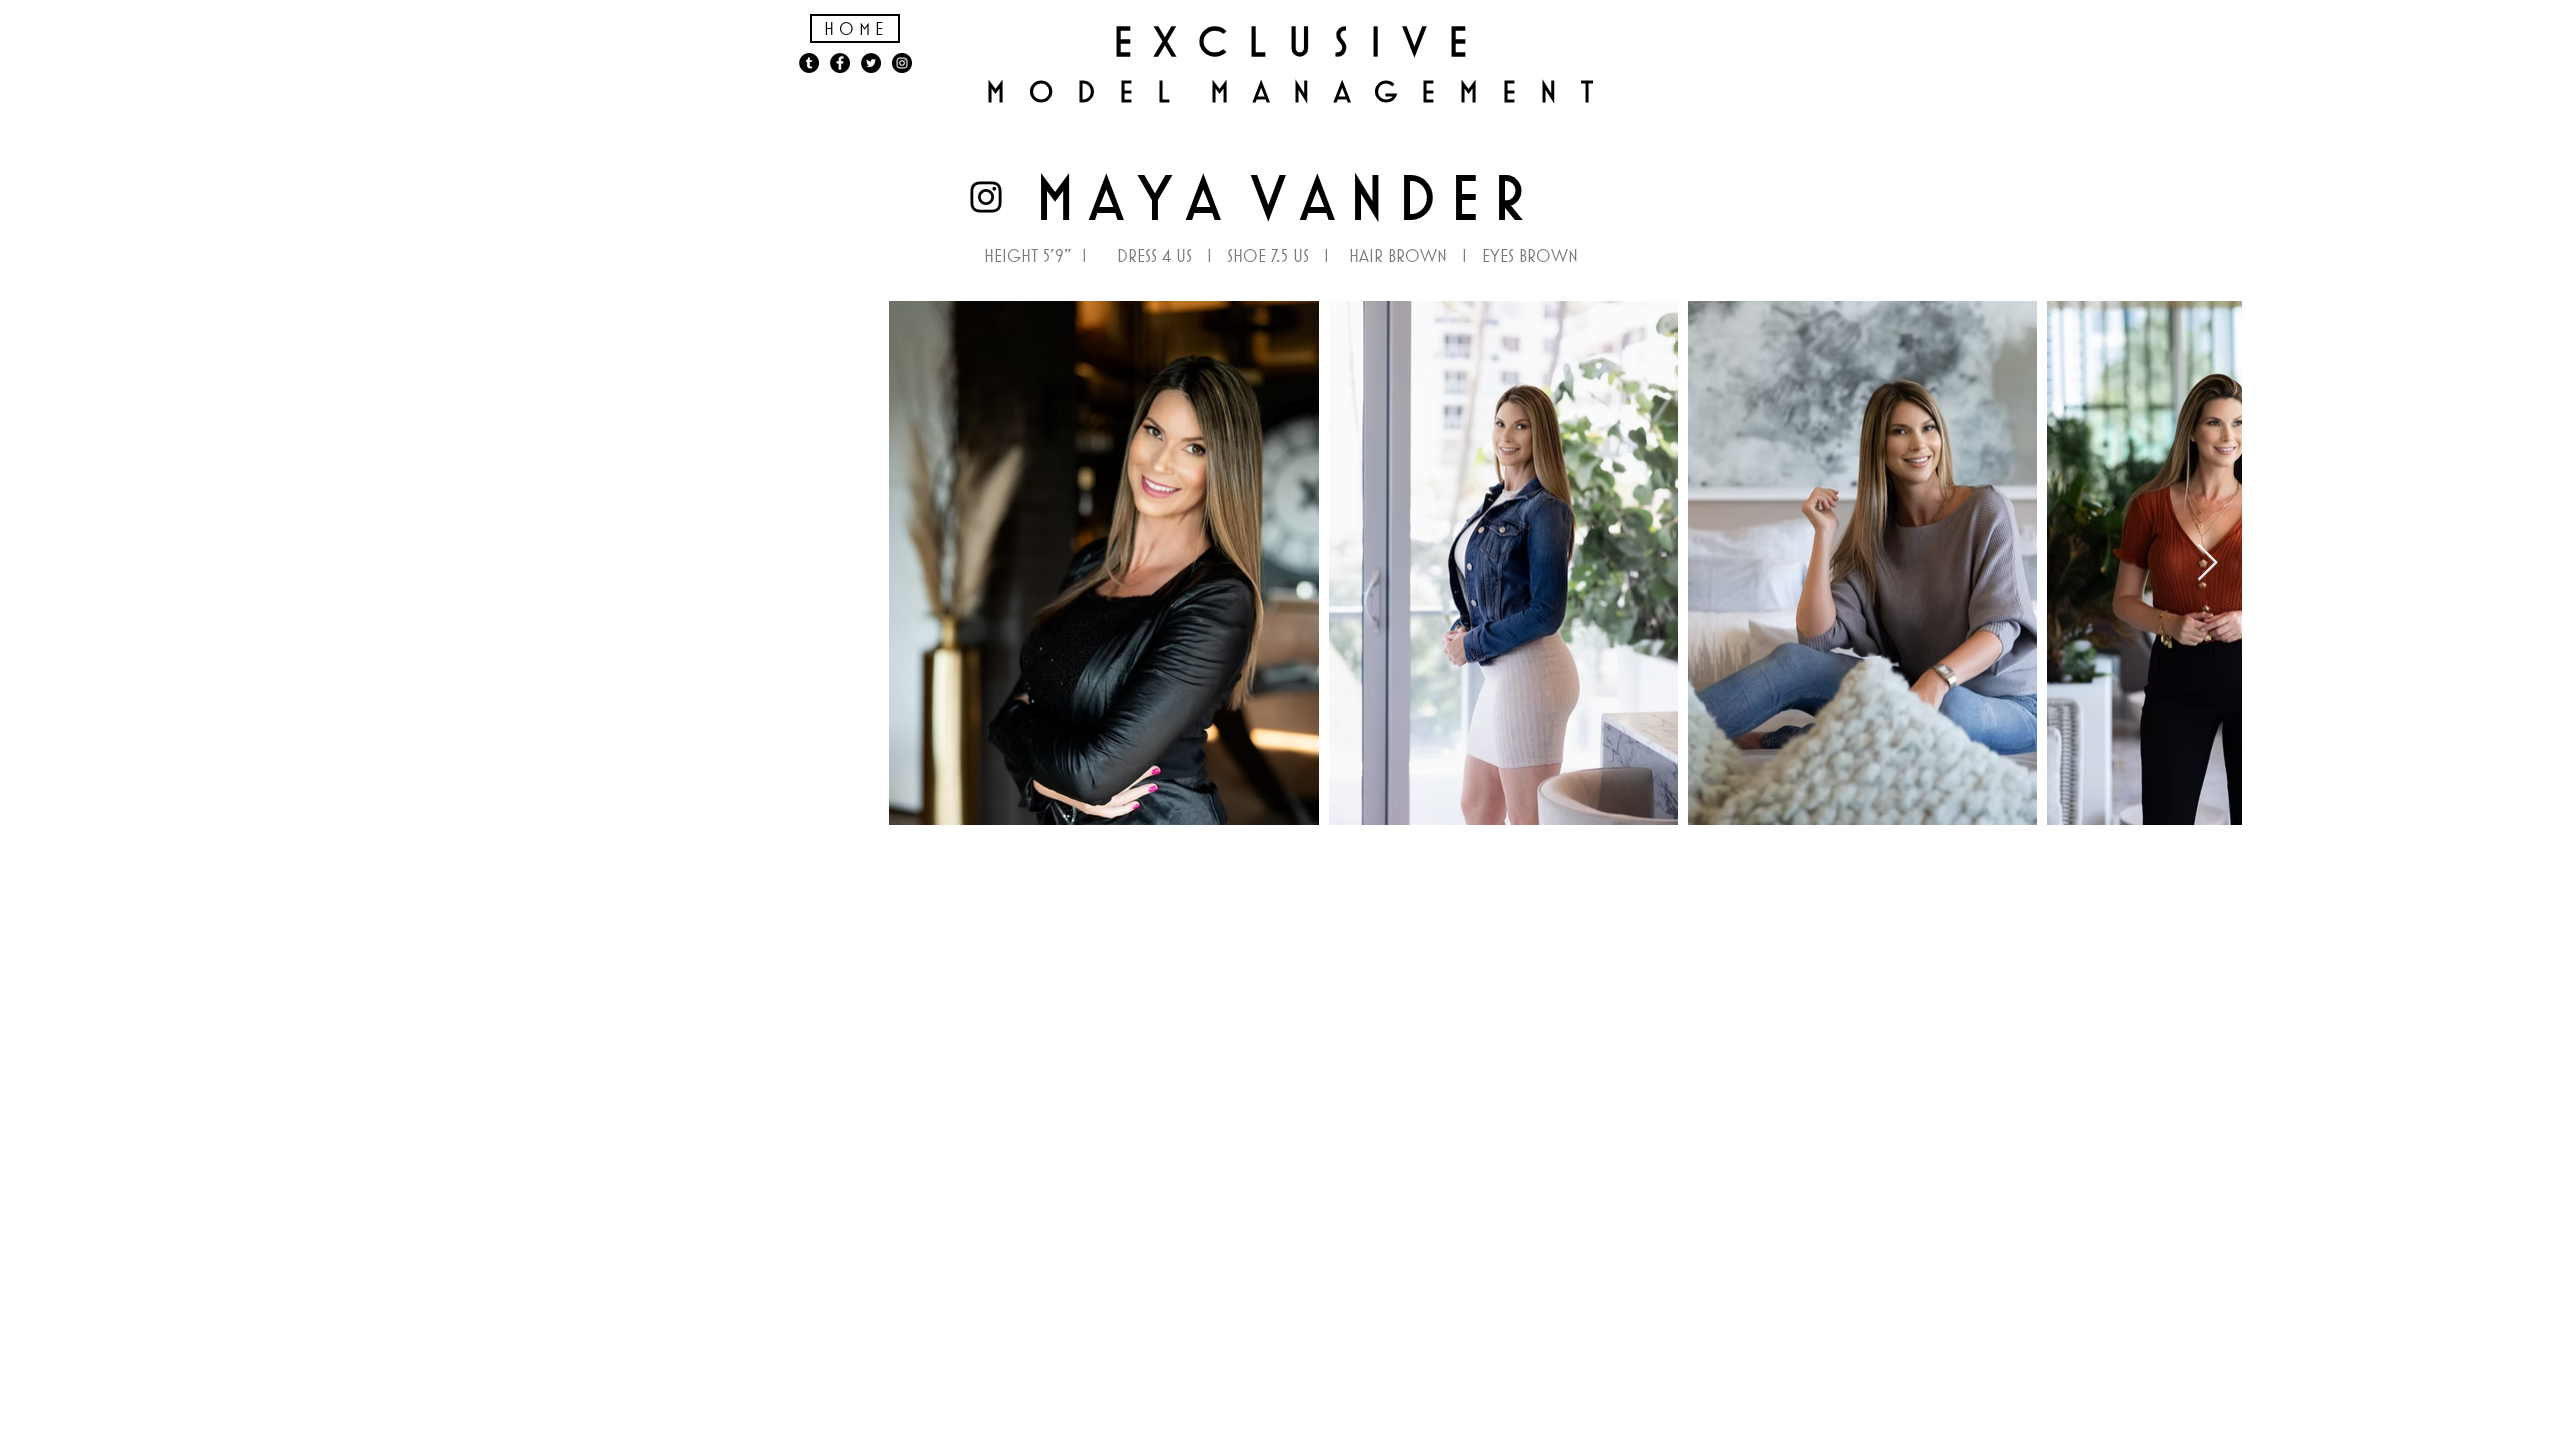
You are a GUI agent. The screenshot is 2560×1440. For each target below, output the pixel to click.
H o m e (853, 28)
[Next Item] (2207, 563)
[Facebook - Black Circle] (840, 63)
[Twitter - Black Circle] (871, 63)
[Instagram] (986, 197)
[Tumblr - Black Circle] (809, 63)
